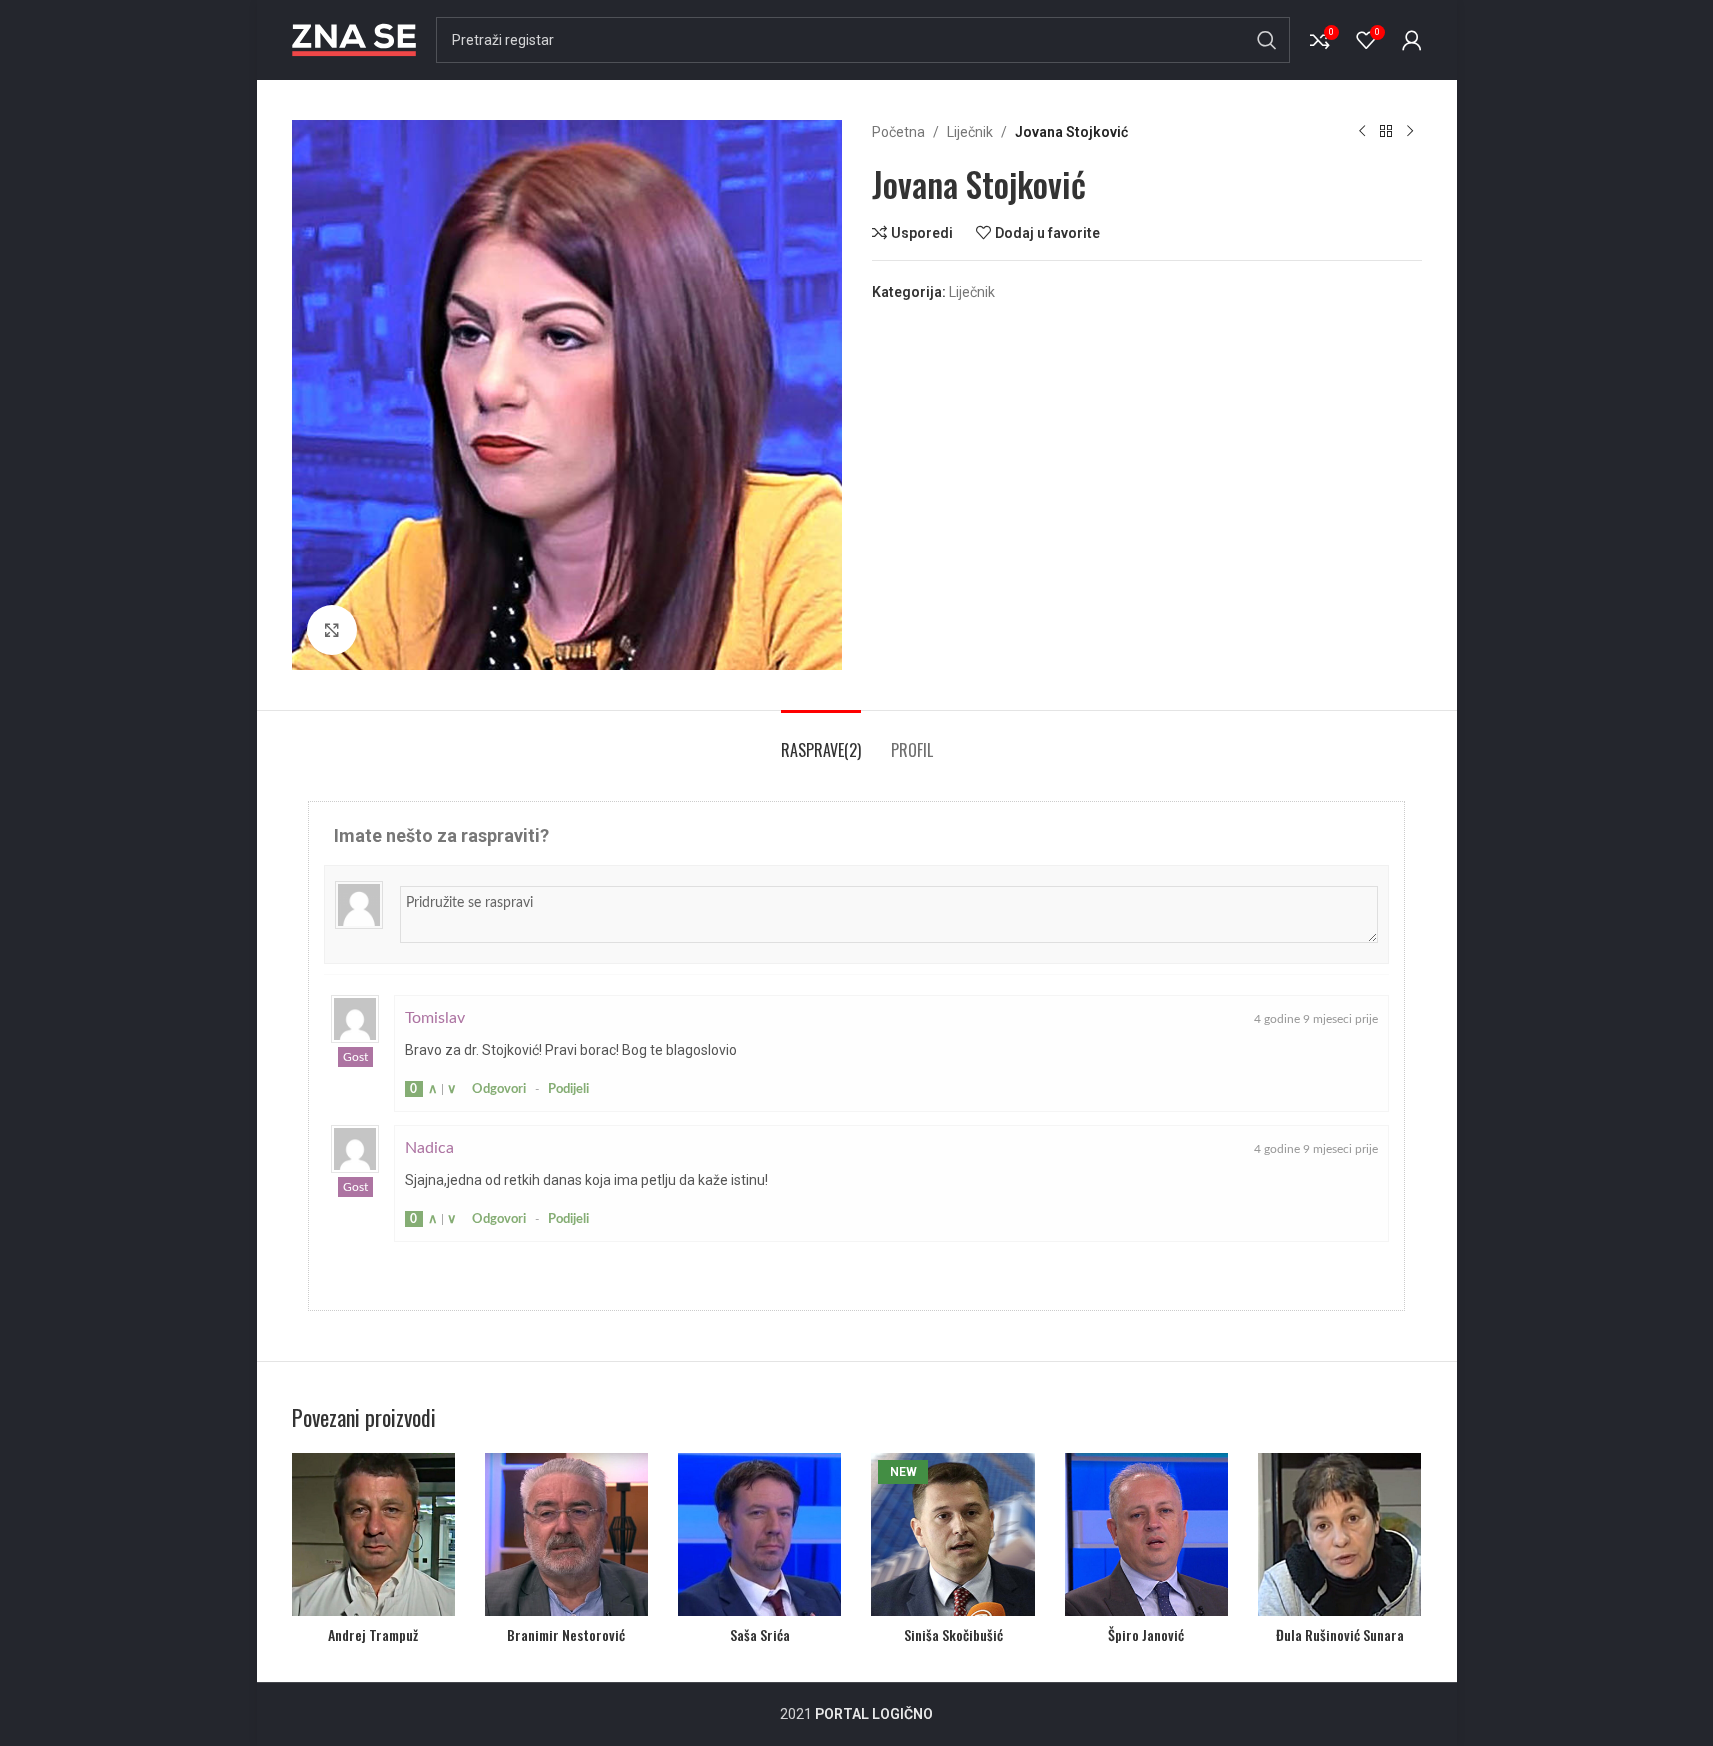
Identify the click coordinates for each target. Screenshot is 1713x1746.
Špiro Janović (1146, 1634)
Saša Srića (760, 1634)
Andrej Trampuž (373, 1634)
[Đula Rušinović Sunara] (1339, 1534)
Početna (898, 132)
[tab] (821, 740)
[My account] (1412, 40)
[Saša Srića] (759, 1534)
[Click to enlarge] (332, 630)
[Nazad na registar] (1386, 132)
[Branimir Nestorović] (566, 1534)
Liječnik (970, 132)
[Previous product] (1362, 132)
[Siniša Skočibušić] (952, 1534)
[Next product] (1410, 132)
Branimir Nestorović (566, 1634)
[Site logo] (354, 39)
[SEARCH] (1267, 40)
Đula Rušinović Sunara (1340, 1634)
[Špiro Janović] (1146, 1534)
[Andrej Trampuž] (373, 1534)
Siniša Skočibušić (953, 1634)
